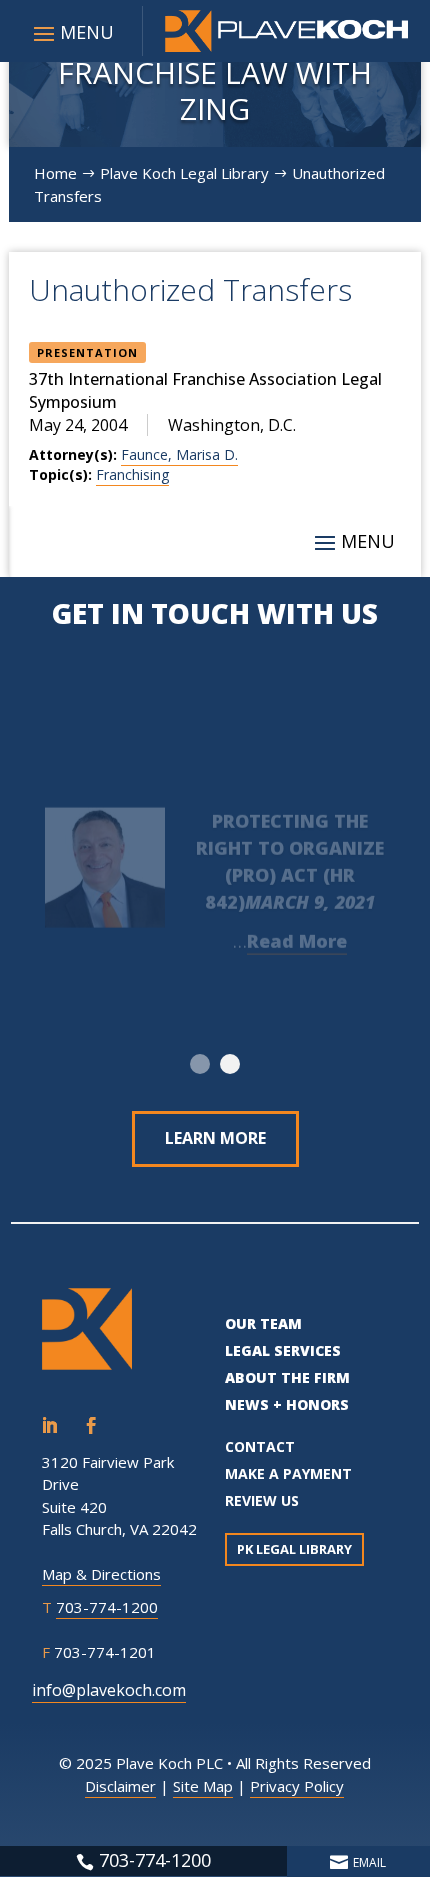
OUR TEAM (263, 1323)
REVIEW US (262, 1500)
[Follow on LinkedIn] (49, 1426)
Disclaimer (120, 1786)
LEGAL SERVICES (283, 1350)
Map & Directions (101, 1574)
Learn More (215, 1138)
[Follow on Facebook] (91, 1426)
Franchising (132, 474)
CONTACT (260, 1446)
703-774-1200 (107, 1607)
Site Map (203, 1786)
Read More (297, 932)
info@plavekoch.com (109, 1690)
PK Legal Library (294, 1549)
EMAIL (369, 1862)
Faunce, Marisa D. (179, 454)
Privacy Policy (297, 1786)
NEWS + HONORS (287, 1404)
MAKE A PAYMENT (288, 1473)
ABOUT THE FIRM (287, 1377)
